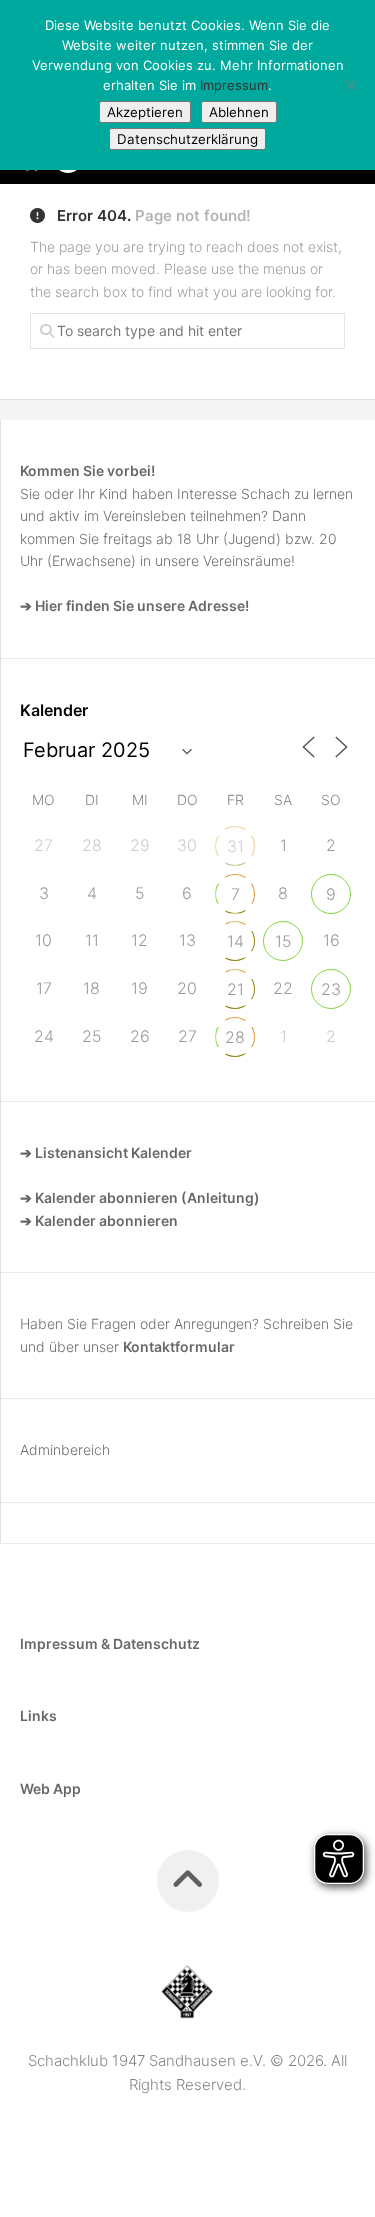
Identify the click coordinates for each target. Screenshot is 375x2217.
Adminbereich (65, 1449)
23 (331, 989)
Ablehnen (239, 112)
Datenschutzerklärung (187, 139)
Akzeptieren (145, 112)
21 (235, 989)
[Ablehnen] (350, 85)
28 (235, 1037)
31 (235, 846)
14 (235, 941)
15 (283, 941)
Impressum (234, 85)
